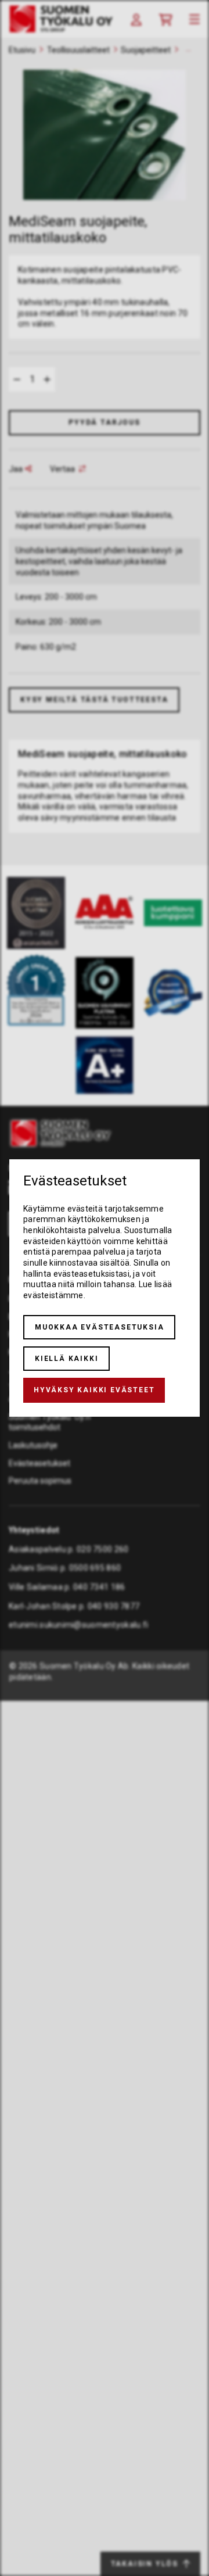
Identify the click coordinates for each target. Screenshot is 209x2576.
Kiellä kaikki (66, 1359)
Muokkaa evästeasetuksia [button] (99, 1327)
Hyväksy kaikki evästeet (94, 1390)
